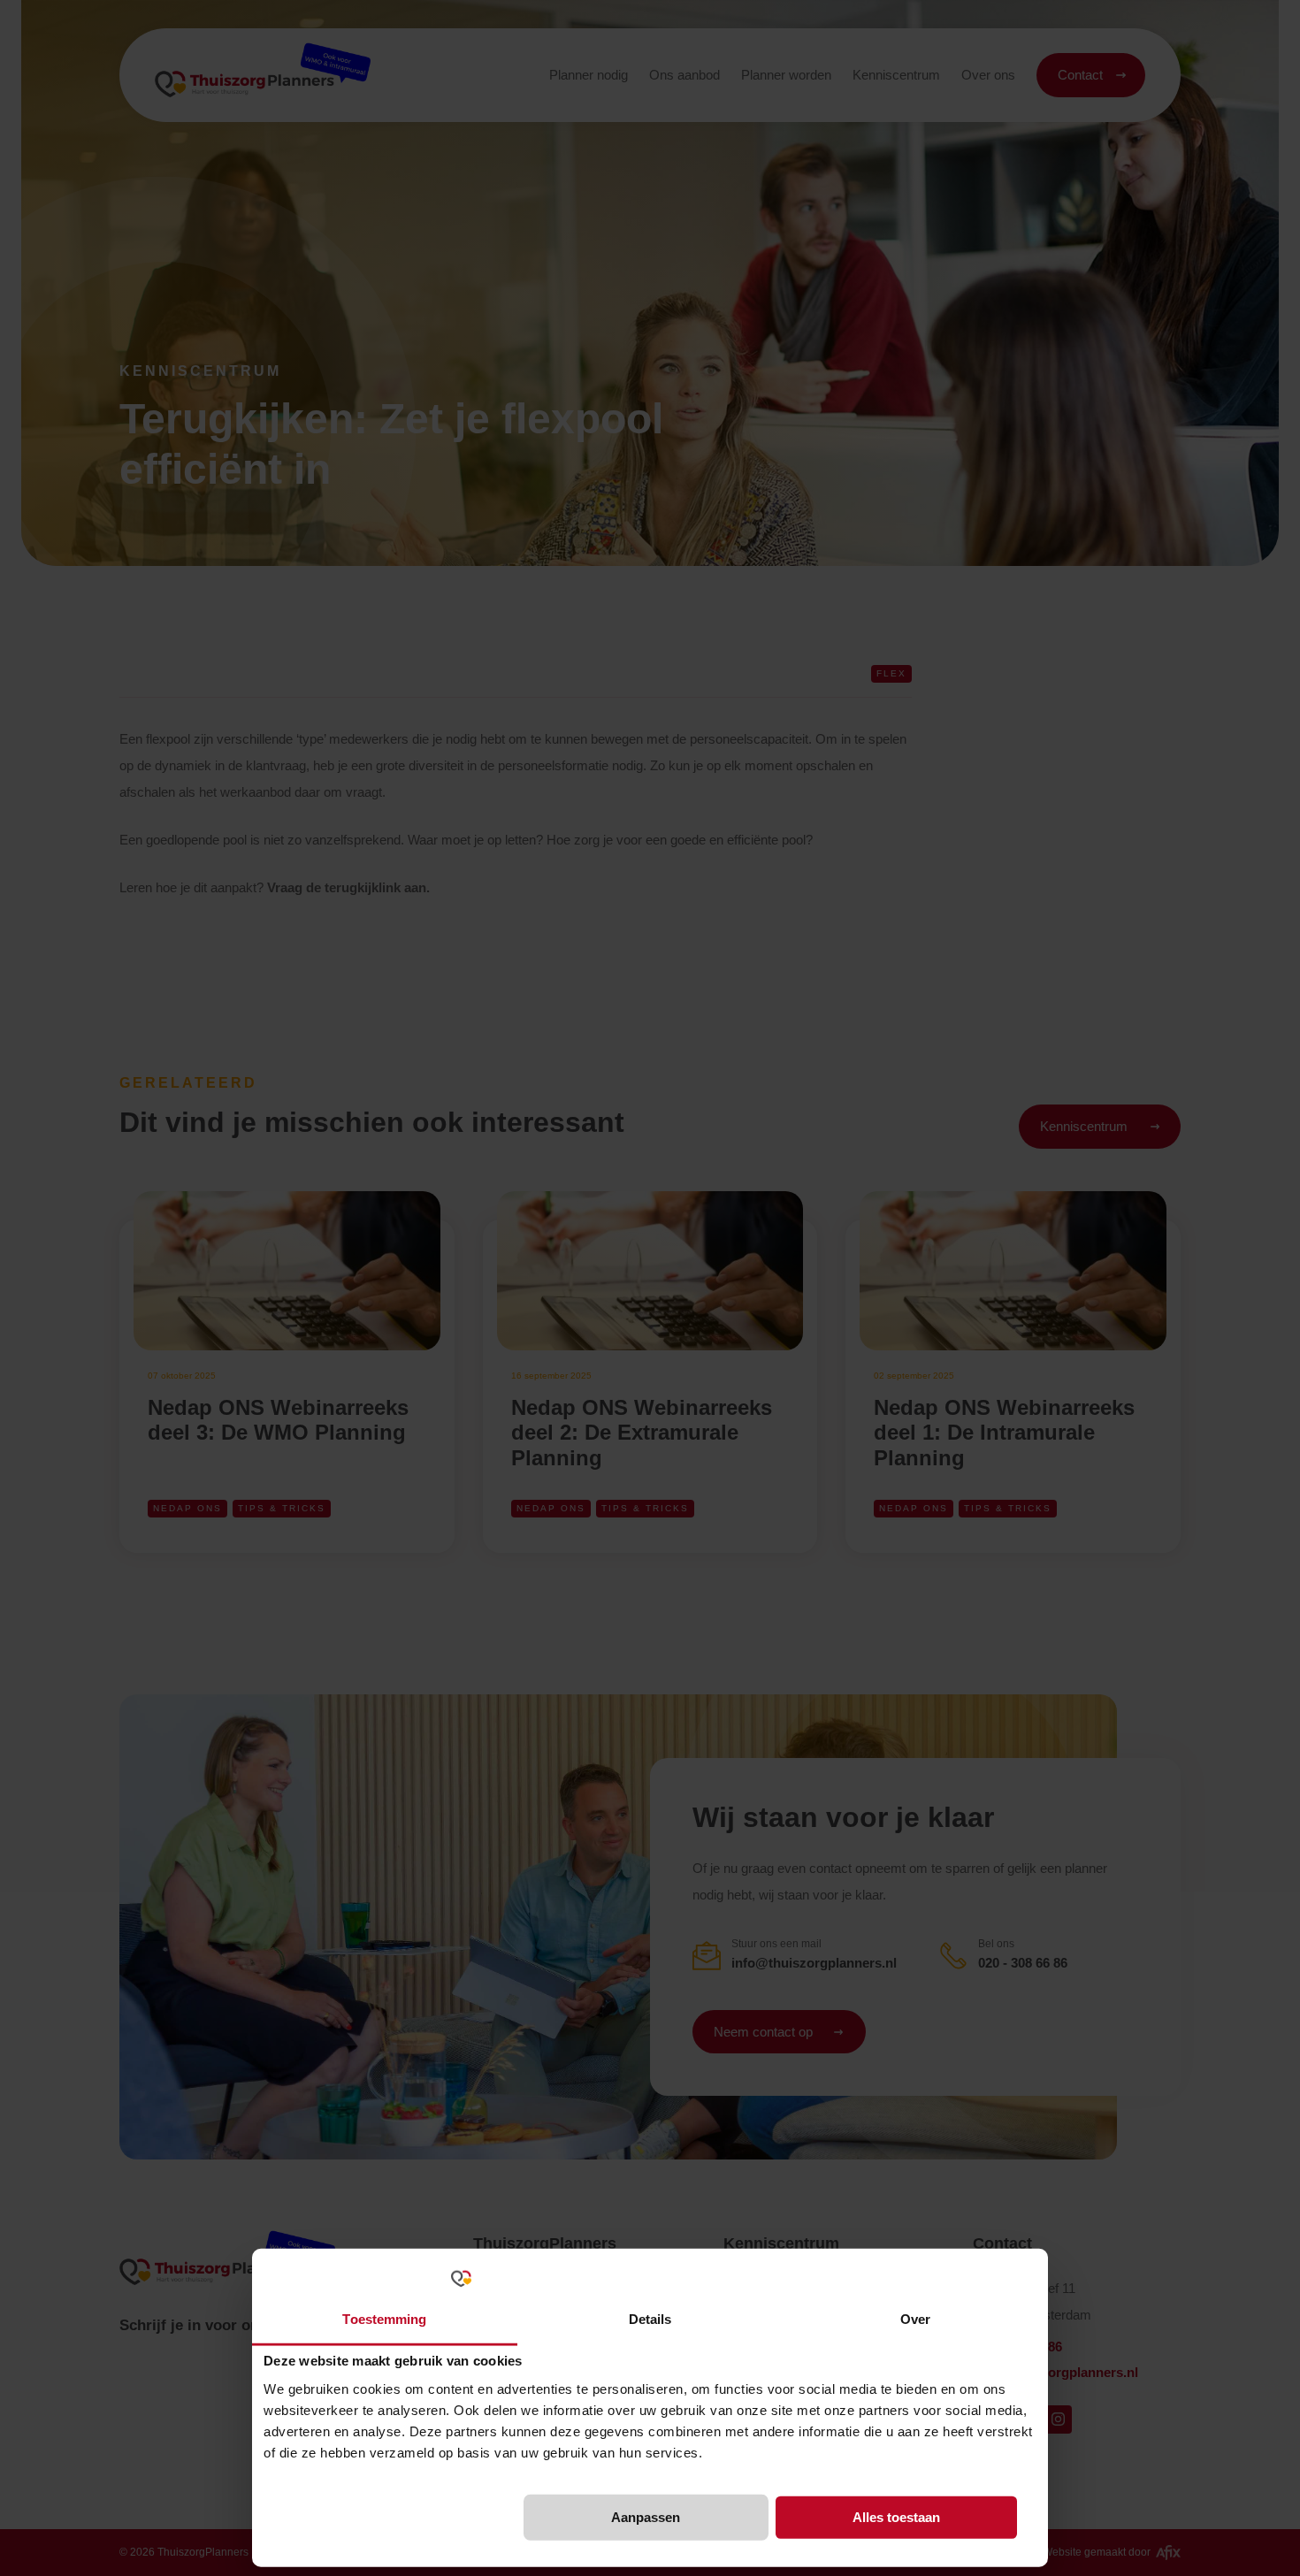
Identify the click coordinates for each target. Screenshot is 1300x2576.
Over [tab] (915, 2318)
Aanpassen (646, 2517)
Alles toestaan (896, 2517)
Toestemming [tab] (384, 2318)
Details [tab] (650, 2318)
